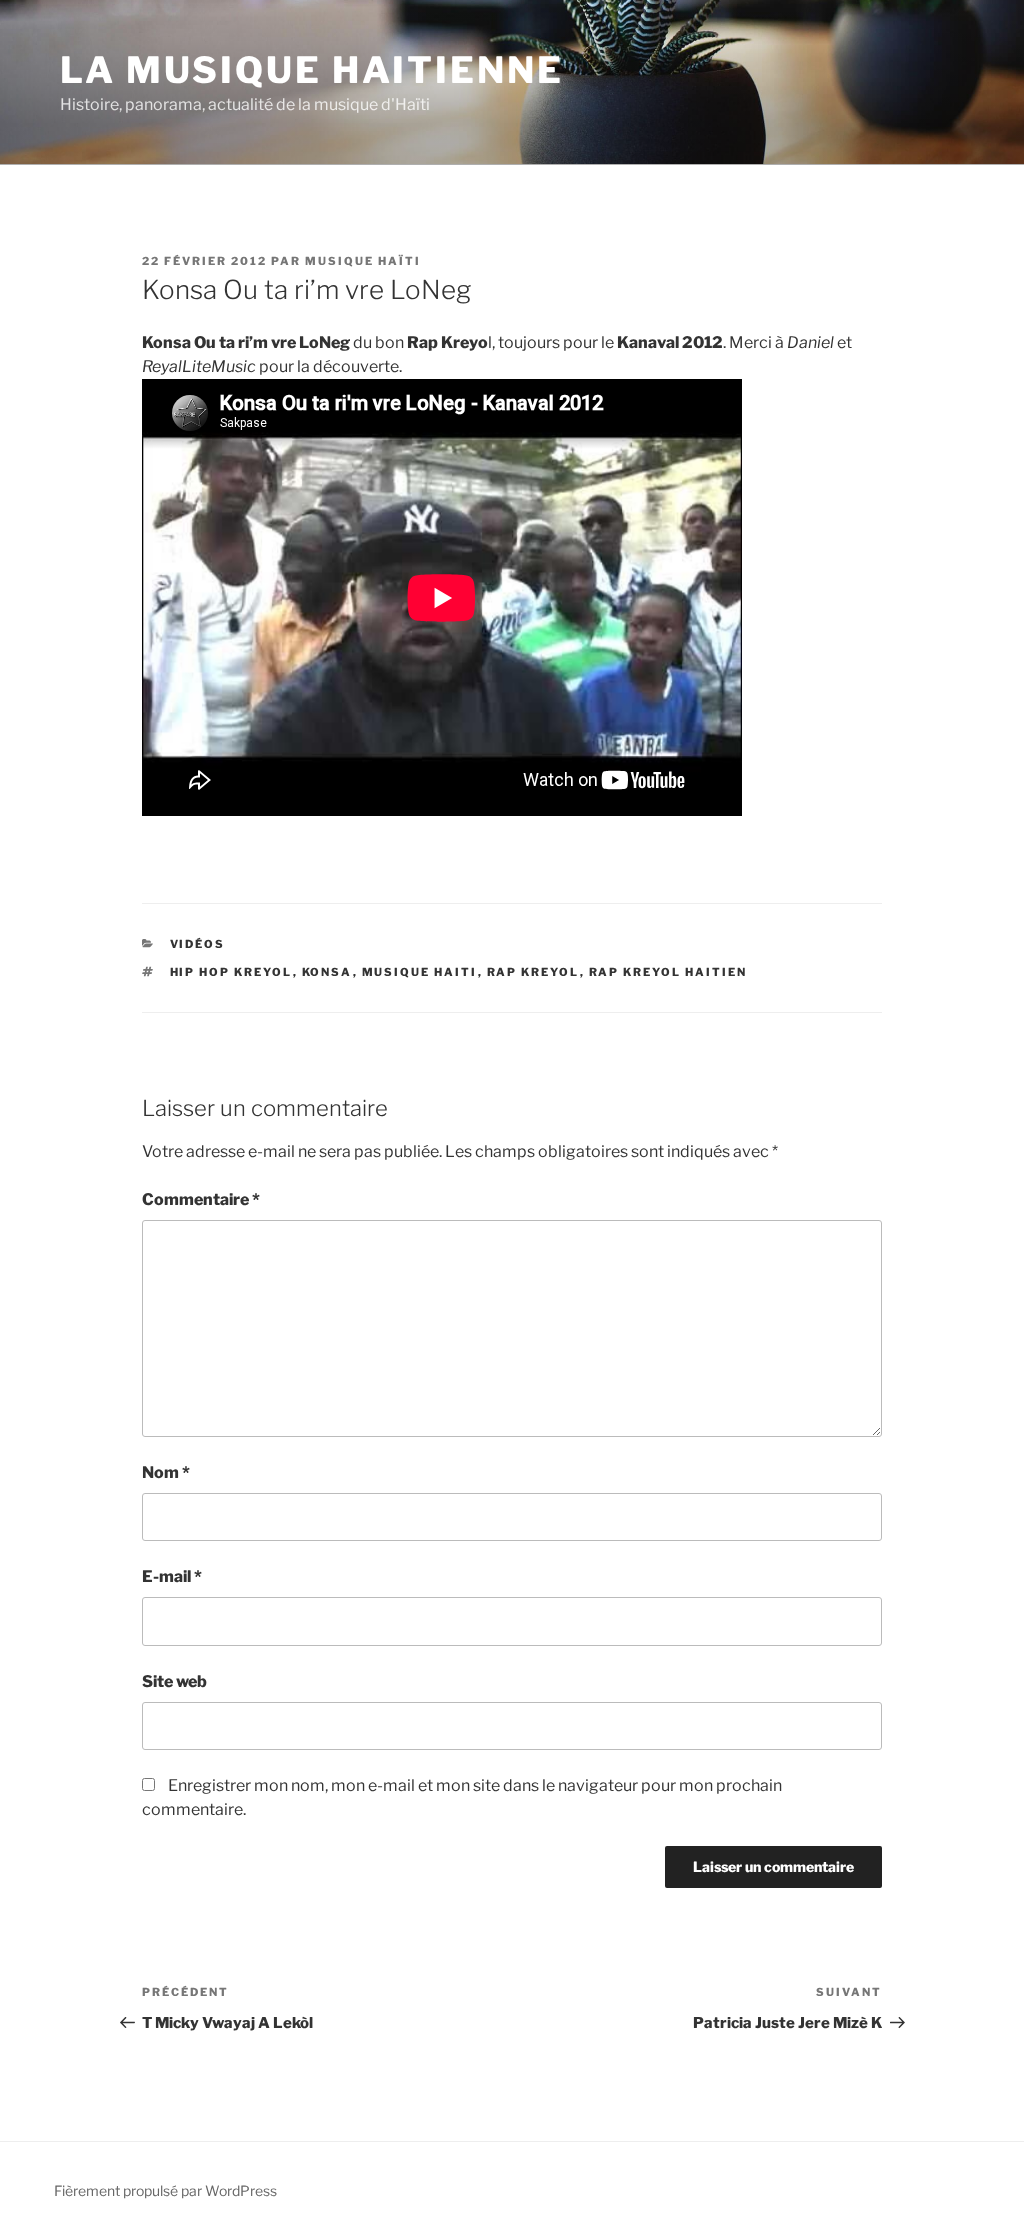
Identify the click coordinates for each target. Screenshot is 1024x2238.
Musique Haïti (363, 261)
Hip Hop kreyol (231, 972)
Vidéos (198, 944)
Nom (166, 1472)
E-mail (172, 1576)
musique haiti (420, 972)
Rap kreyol (533, 972)
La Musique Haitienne (312, 70)
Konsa (327, 972)
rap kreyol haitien (668, 972)
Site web (174, 1681)
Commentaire (201, 1199)
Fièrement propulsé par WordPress (165, 2190)
